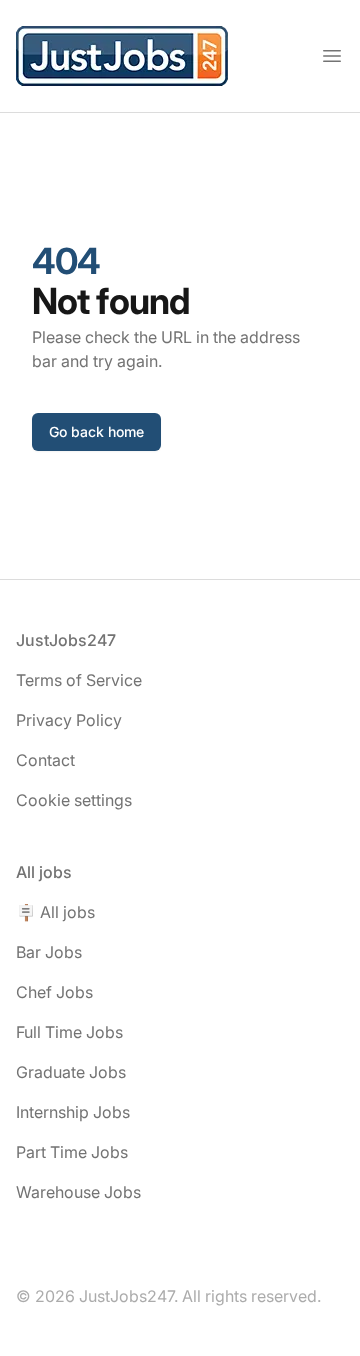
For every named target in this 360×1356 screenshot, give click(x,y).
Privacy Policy (69, 720)
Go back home (96, 431)
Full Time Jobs (69, 1032)
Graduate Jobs (71, 1072)
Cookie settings (74, 800)
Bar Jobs (49, 952)
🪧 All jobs (55, 912)
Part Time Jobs (72, 1152)
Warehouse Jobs (78, 1192)
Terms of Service (79, 680)
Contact (45, 760)
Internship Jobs (73, 1112)
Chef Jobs (54, 992)
